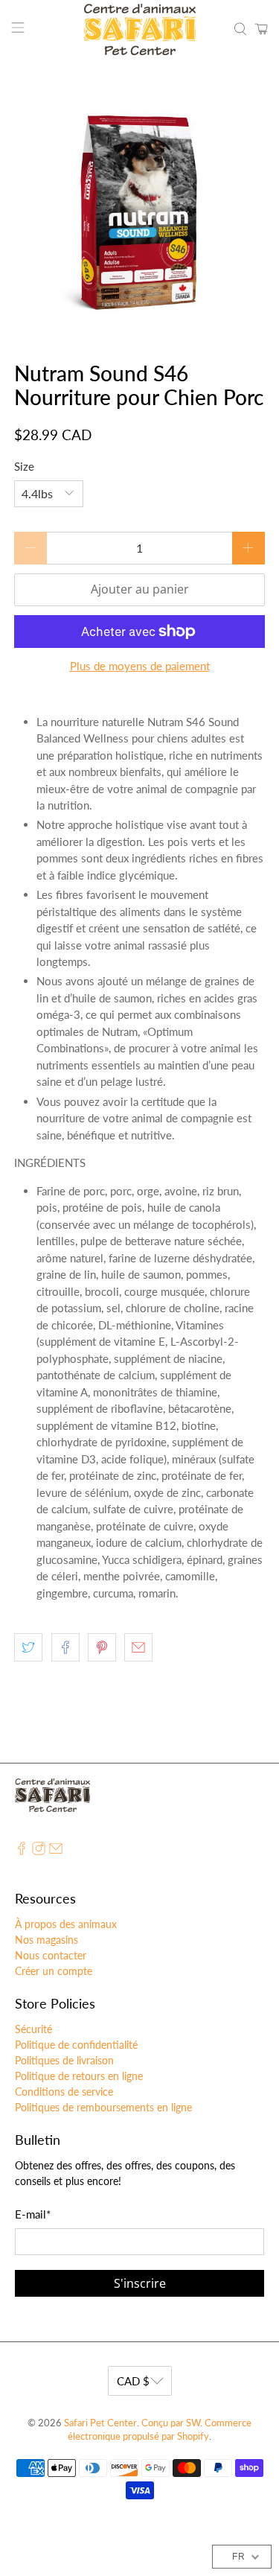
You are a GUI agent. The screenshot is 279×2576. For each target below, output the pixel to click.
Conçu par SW (171, 2423)
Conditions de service (64, 2092)
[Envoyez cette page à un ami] (138, 1647)
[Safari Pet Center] (140, 29)
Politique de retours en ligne (79, 2076)
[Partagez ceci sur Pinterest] (102, 1647)
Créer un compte (54, 1971)
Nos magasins (46, 1940)
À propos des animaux (66, 1924)
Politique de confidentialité (76, 2045)
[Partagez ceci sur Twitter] (28, 1647)
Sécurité (33, 2029)
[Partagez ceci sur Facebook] (65, 1647)
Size (24, 466)
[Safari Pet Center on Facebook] (22, 1851)
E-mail (33, 2214)
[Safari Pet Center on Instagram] (39, 1851)
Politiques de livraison (64, 2060)
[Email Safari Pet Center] (56, 1851)
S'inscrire (140, 2283)
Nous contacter (51, 1955)
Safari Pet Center (100, 2423)
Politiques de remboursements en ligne (103, 2107)
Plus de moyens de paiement (140, 666)
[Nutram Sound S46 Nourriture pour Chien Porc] (139, 211)
